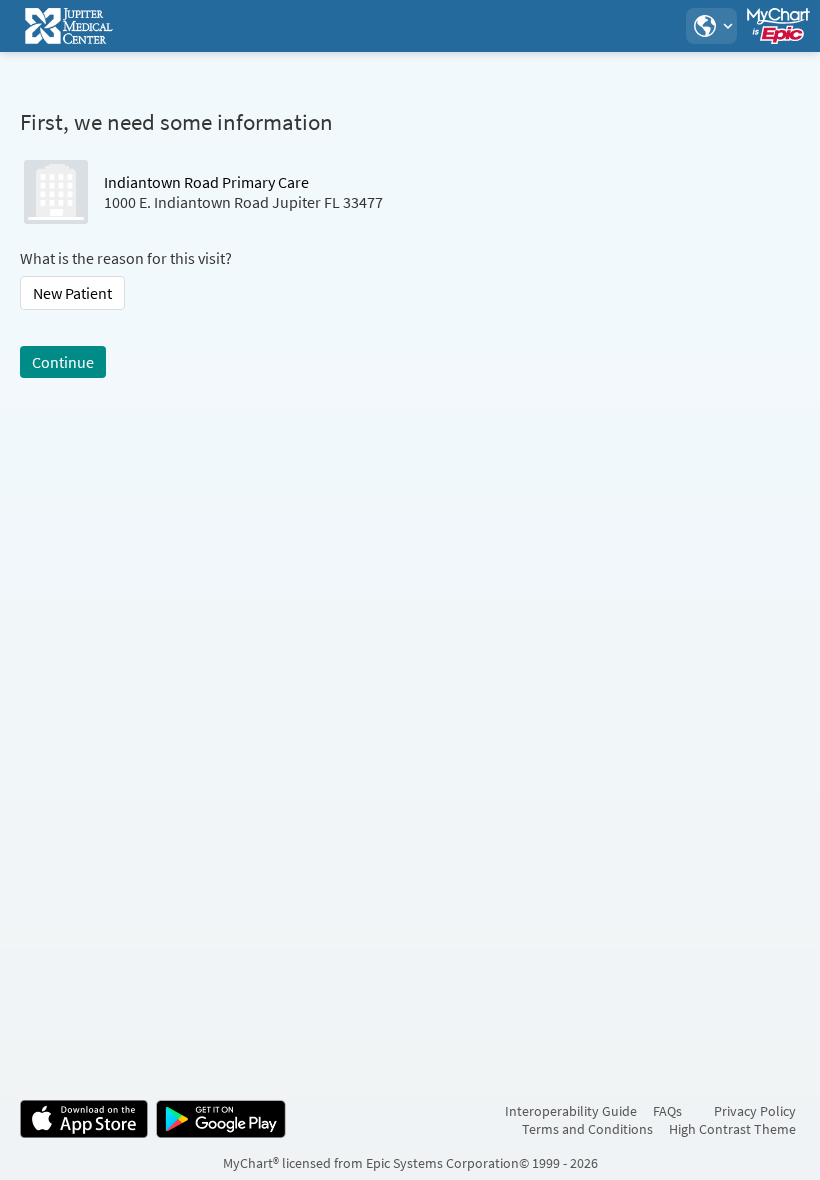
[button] (711, 26)
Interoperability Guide (571, 1111)
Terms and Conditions (587, 1129)
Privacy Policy (755, 1111)
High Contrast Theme (732, 1129)
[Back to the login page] (69, 26)
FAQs (667, 1111)
